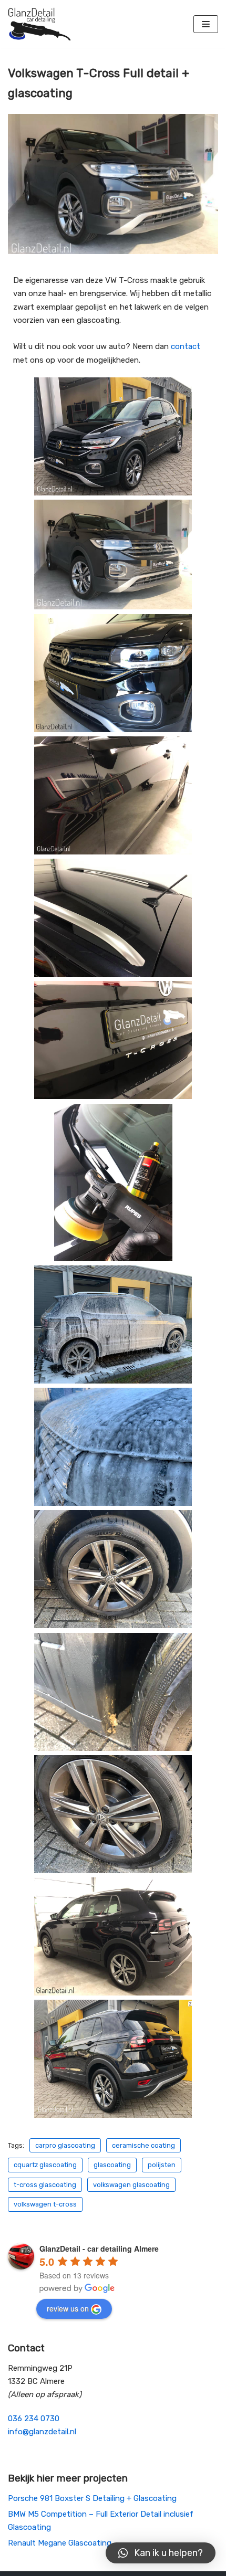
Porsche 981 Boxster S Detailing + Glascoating (92, 2498)
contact (186, 346)
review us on (68, 2308)
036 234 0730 (34, 2419)
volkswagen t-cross (45, 2204)
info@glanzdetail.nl (42, 2432)
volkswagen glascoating (131, 2185)
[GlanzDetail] (39, 24)
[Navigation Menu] (206, 24)
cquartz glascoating (45, 2165)
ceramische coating (143, 2145)
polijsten (162, 2165)
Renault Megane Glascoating (60, 2543)
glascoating (112, 2165)
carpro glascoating (65, 2145)
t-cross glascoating (45, 2185)
